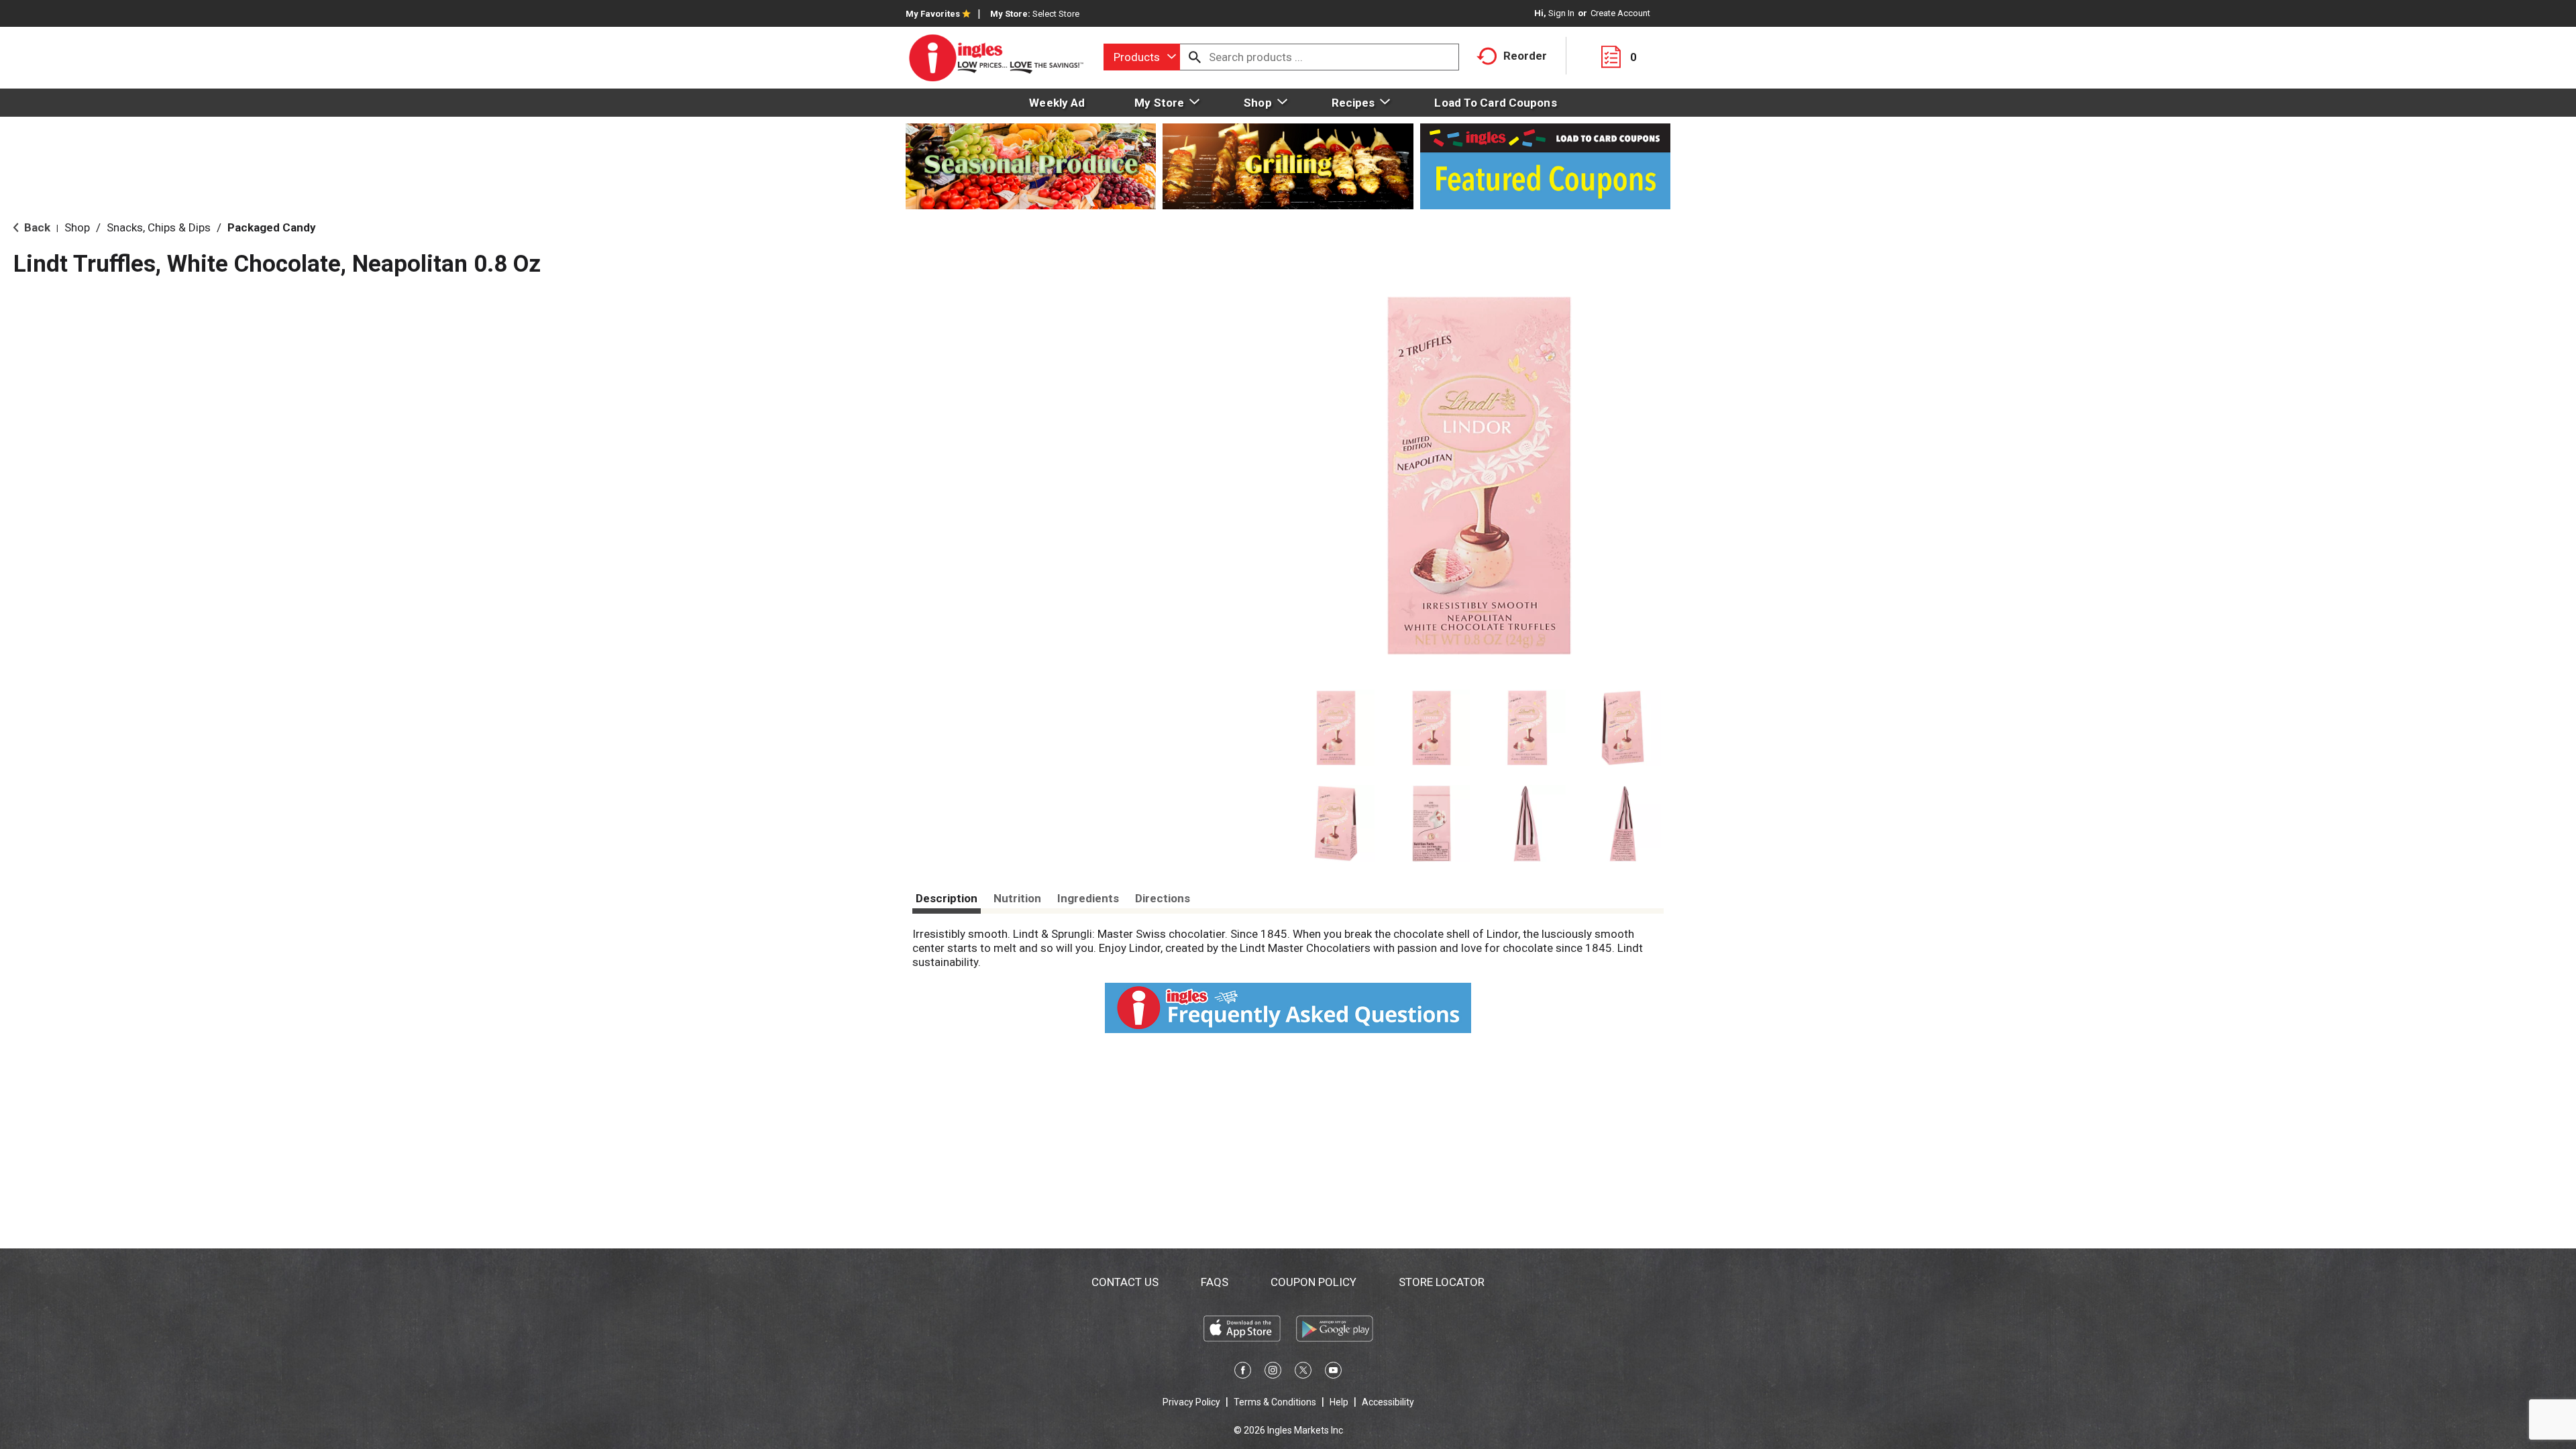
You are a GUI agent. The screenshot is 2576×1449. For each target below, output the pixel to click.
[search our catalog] (1195, 57)
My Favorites (933, 14)
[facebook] (1243, 1373)
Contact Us (1125, 1282)
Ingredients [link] (1088, 898)
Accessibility (1388, 1402)
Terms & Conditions (1275, 1402)
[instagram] (1273, 1373)
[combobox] (1142, 57)
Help (1339, 1402)
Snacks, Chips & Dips (159, 227)
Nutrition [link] (1017, 898)
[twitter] (1303, 1373)
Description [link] (947, 898)
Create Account (1620, 13)
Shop (77, 227)
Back (36, 227)
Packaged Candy (272, 227)
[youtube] (1333, 1373)
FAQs (1215, 1282)
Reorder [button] (1525, 56)
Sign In (1561, 13)
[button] (1336, 728)
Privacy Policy (1191, 1402)
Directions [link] (1163, 898)
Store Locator (1442, 1282)
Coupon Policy (1313, 1282)
